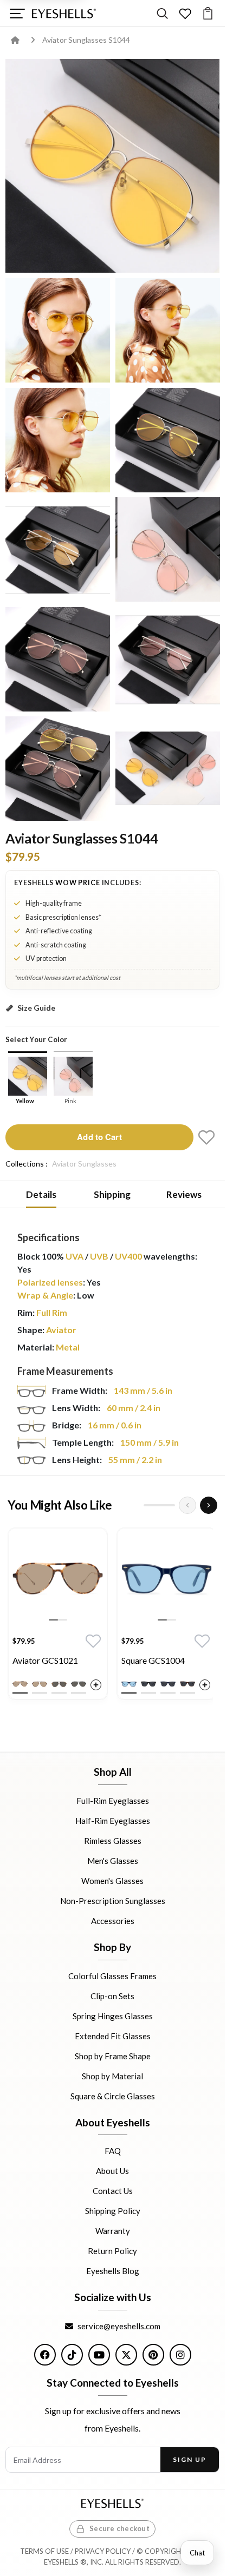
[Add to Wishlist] (206, 1137)
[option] (58, 1616)
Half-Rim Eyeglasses (113, 1821)
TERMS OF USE (44, 2551)
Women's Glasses (112, 1881)
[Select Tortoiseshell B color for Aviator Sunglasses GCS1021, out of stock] (40, 1684)
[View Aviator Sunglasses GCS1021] (58, 1577)
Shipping (112, 1194)
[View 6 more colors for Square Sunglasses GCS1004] (205, 1685)
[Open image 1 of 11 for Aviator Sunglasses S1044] (58, 330)
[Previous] (187, 1505)
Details (41, 1194)
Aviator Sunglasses (84, 1164)
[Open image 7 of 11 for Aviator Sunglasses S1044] (168, 549)
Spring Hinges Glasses (113, 2015)
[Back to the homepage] (23, 40)
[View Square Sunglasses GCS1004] (167, 1577)
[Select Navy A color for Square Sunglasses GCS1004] (129, 1684)
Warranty (113, 2231)
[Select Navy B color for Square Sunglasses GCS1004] (168, 1684)
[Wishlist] (185, 13)
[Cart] (208, 13)
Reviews (184, 1194)
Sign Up (189, 2459)
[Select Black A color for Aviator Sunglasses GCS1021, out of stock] (79, 1684)
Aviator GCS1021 (45, 1660)
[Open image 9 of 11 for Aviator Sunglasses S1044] (168, 659)
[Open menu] (17, 13)
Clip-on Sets (112, 1995)
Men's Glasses (113, 1861)
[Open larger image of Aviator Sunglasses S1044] (112, 166)
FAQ (113, 2151)
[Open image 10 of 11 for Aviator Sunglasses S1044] (58, 769)
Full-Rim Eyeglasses (113, 1801)
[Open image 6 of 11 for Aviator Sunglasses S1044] (58, 549)
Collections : (27, 1164)
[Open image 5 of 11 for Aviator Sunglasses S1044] (168, 440)
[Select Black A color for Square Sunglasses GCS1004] (148, 1684)
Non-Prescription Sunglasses (113, 1901)
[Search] (162, 13)
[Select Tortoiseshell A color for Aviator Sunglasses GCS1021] (20, 1684)
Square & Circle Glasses (113, 2096)
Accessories (113, 1921)
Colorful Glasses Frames (112, 1975)
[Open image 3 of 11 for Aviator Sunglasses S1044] (58, 440)
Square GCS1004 (153, 1660)
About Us (112, 2171)
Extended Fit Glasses (113, 2035)
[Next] (209, 1505)
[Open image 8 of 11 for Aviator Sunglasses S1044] (58, 659)
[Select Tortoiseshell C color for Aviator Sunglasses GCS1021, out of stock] (59, 1684)
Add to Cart (99, 1137)
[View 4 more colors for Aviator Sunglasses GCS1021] (96, 1685)
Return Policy (112, 2251)
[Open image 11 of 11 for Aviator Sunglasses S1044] (168, 769)
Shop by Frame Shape (113, 2055)
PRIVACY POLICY (103, 2551)
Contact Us (113, 2191)
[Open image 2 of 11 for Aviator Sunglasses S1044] (168, 330)
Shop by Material (112, 2076)
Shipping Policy (113, 2211)
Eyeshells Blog (113, 2271)
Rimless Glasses (113, 1841)
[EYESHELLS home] (64, 14)
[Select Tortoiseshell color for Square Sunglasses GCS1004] (187, 1684)
